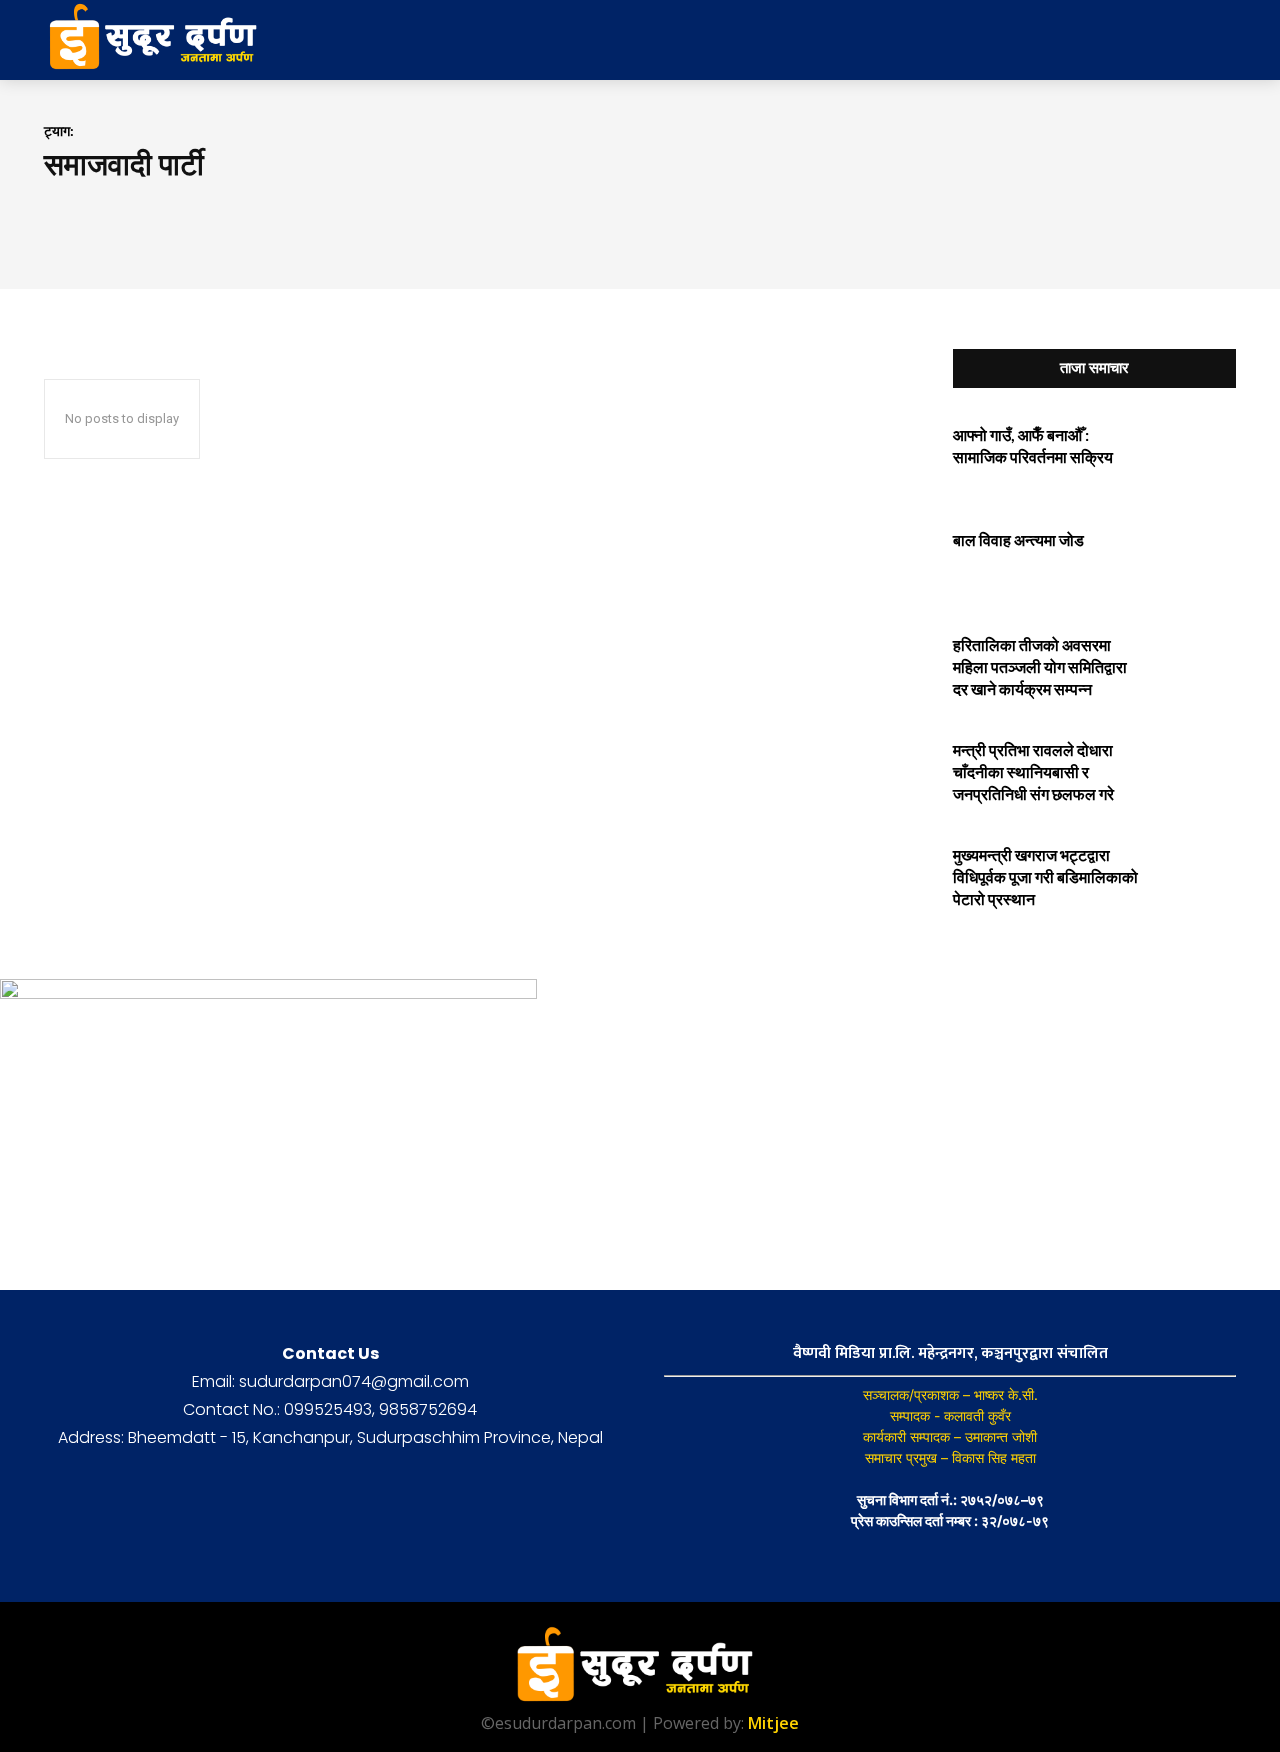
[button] (1078, 40)
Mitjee (773, 1723)
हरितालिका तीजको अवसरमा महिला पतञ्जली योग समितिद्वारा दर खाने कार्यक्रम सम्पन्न (1040, 667)
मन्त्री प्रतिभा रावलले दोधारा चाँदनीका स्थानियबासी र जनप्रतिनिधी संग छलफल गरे (1033, 772)
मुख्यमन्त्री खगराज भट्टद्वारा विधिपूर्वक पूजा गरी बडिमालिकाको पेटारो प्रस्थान (1045, 877)
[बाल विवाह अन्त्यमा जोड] (1193, 561)
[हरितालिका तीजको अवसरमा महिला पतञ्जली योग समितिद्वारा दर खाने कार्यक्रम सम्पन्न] (1193, 666)
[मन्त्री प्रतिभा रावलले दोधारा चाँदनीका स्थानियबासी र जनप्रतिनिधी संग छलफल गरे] (1193, 771)
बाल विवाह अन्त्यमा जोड (1018, 539)
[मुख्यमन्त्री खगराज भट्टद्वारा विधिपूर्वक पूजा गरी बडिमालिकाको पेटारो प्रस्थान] (1193, 876)
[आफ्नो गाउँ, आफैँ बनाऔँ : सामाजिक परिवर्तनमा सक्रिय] (1193, 456)
